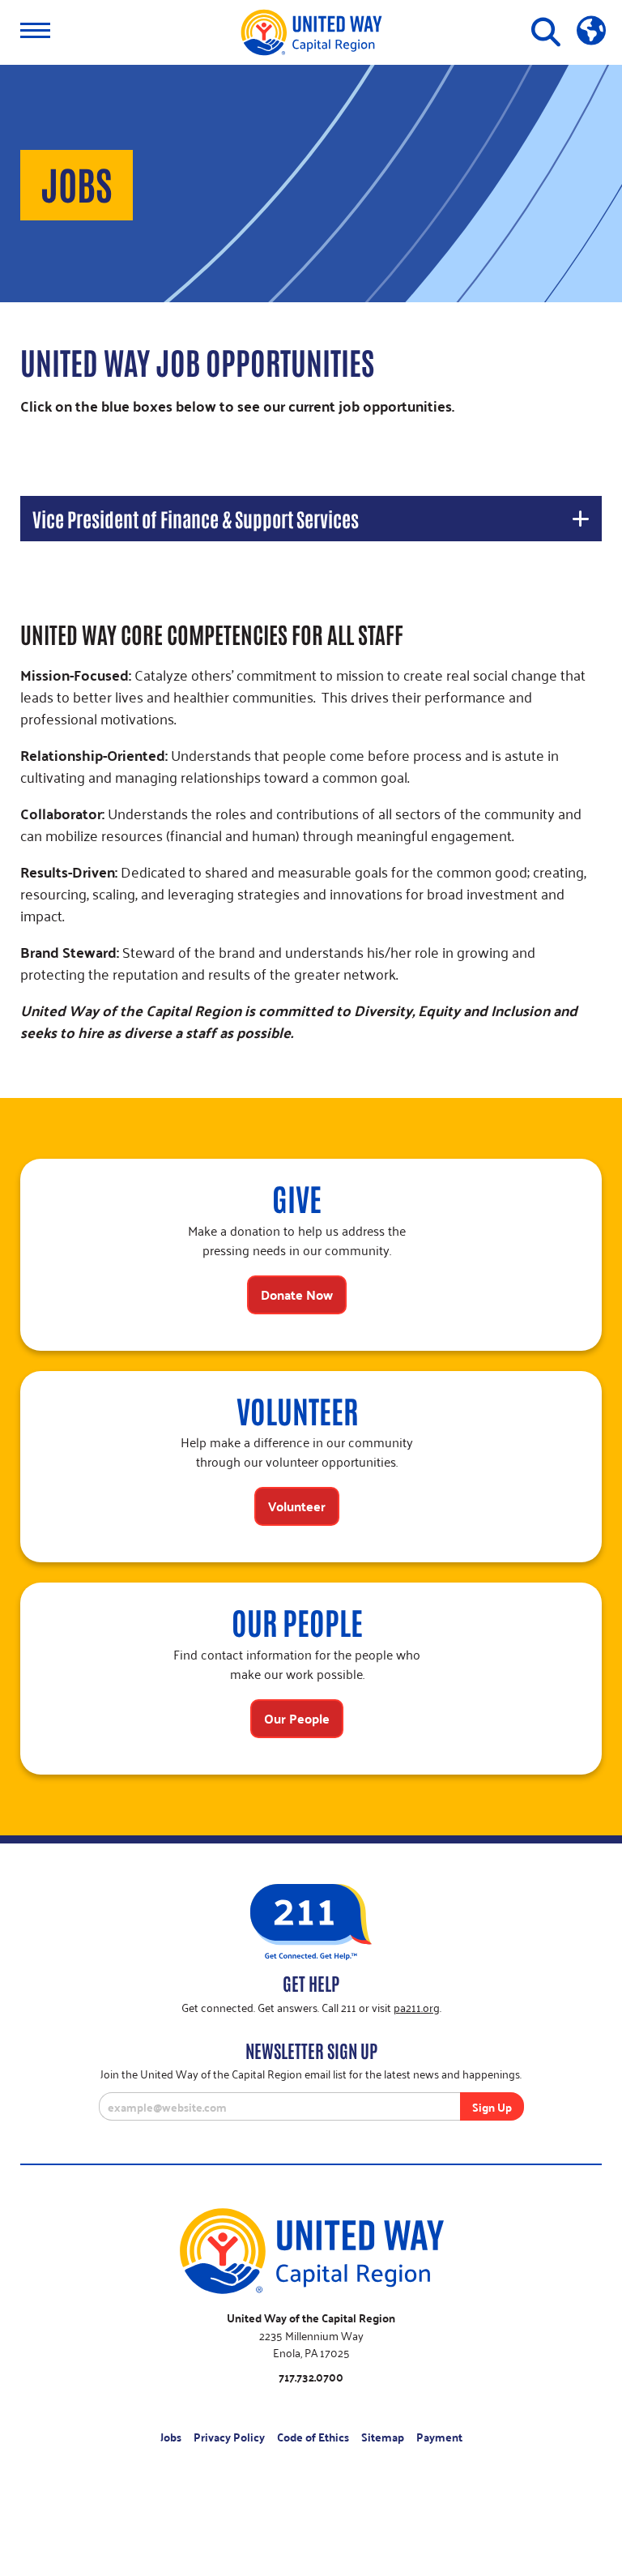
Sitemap (383, 2437)
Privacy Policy (229, 2437)
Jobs (171, 2437)
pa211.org (417, 2007)
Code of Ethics (313, 2437)
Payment (439, 2437)
